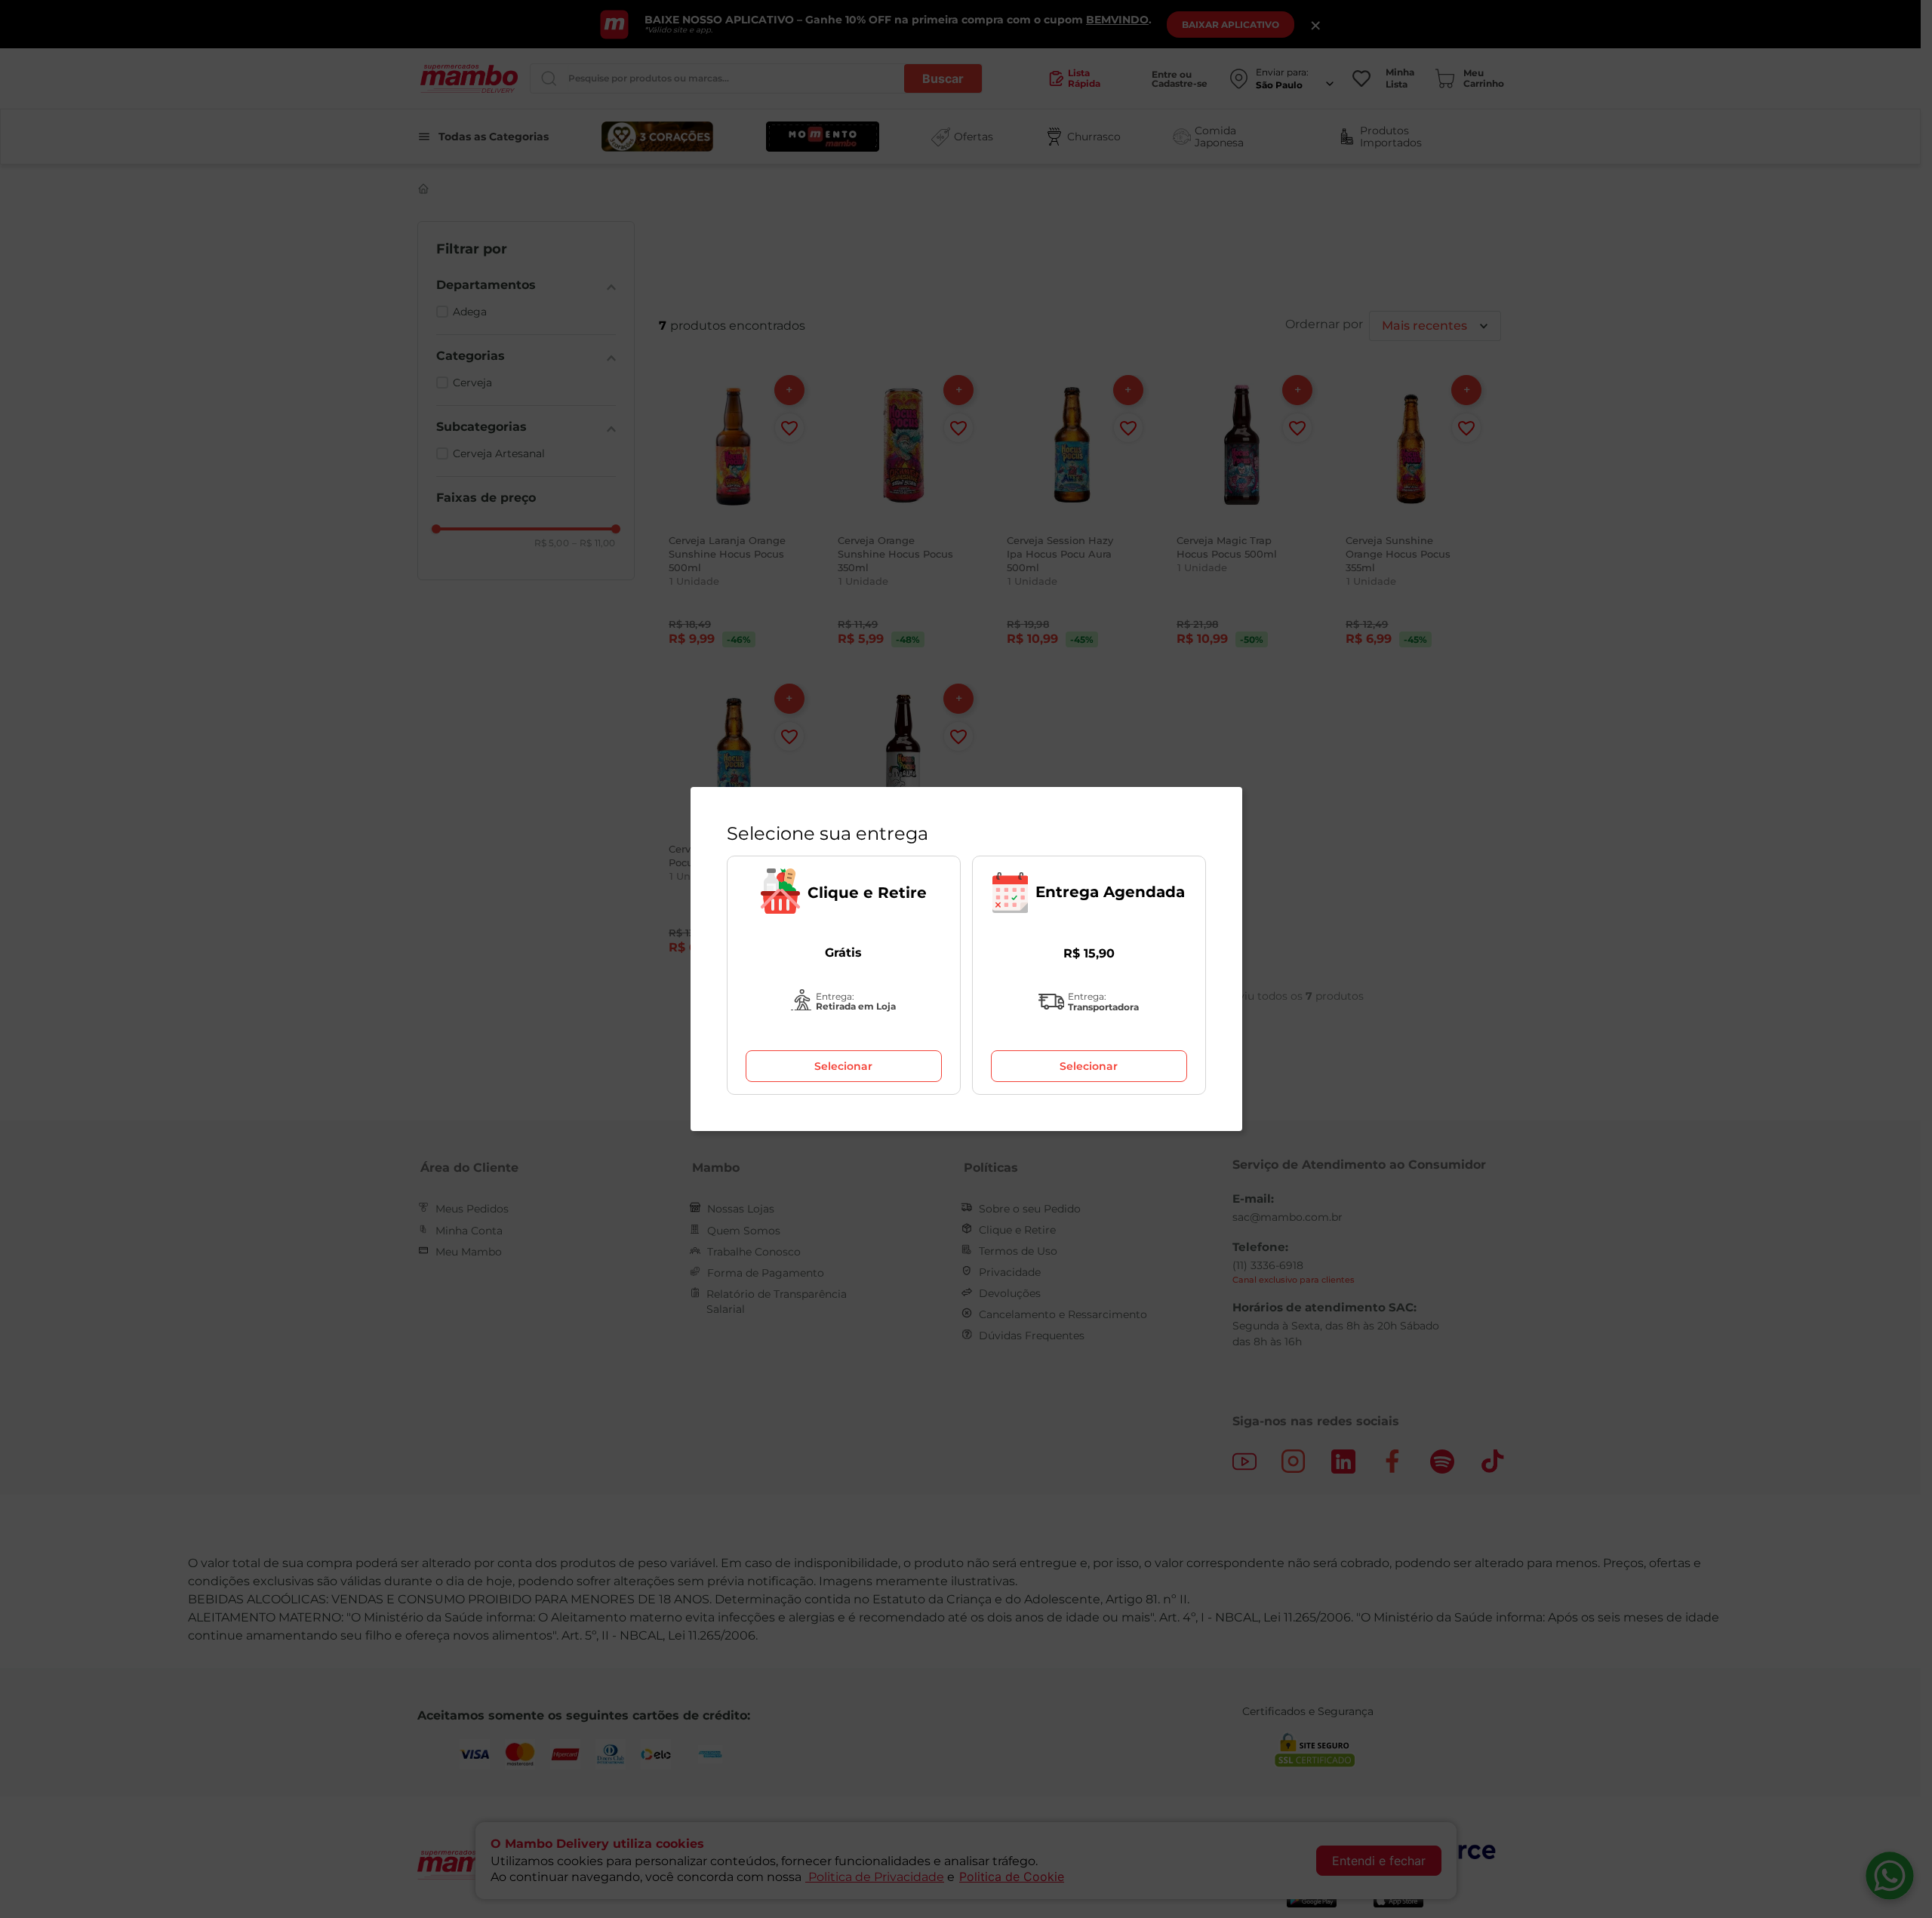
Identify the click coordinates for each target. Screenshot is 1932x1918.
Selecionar (843, 1066)
